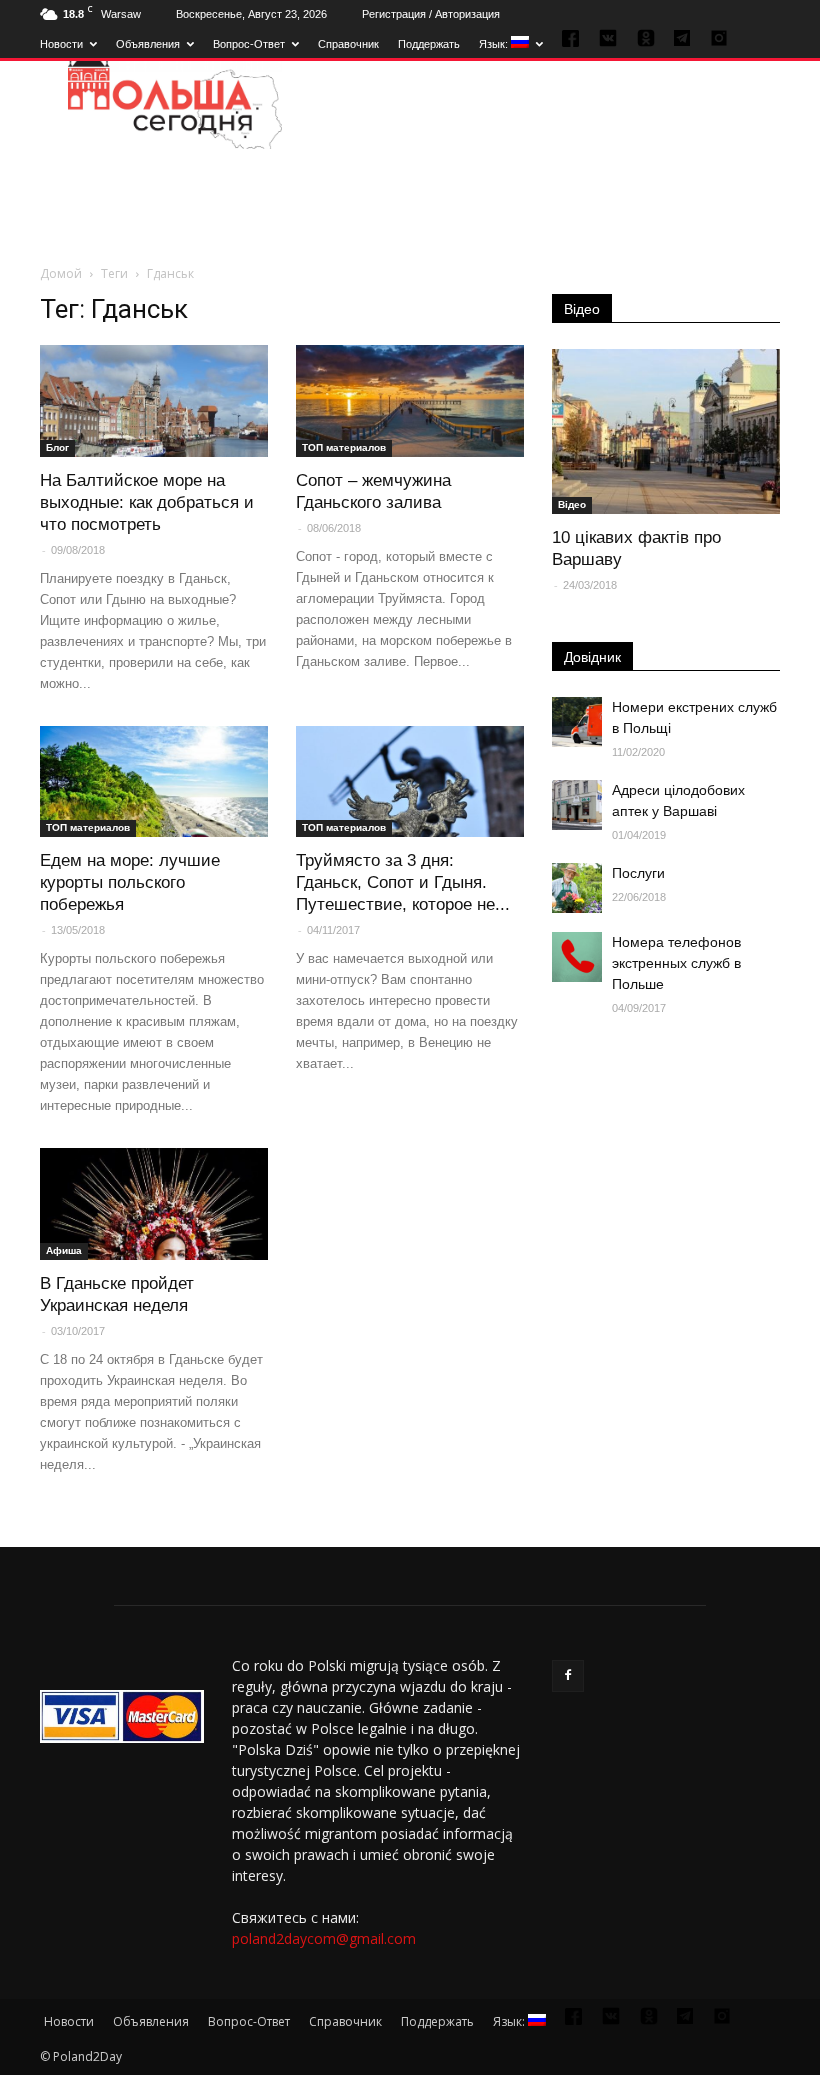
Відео (582, 309)
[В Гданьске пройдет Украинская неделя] (154, 1204)
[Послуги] (577, 888)
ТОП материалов (344, 447)
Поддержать (429, 44)
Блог (57, 447)
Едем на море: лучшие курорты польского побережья (130, 882)
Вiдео (572, 504)
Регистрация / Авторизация (431, 14)
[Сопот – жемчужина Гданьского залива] (410, 401)
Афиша (64, 1250)
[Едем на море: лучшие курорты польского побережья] (154, 782)
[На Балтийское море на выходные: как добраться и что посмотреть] (154, 401)
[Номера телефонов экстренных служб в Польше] (577, 957)
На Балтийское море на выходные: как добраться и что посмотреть (147, 502)
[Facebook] (568, 1676)
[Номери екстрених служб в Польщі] (577, 722)
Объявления (148, 44)
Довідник (592, 657)
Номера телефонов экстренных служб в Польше (676, 963)
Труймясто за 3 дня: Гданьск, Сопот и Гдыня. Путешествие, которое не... (403, 882)
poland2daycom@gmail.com (324, 1938)
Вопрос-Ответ (249, 44)
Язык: (495, 44)
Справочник (348, 44)
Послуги (638, 873)
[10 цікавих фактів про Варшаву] (666, 431)
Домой (61, 273)
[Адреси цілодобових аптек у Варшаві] (577, 805)
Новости (61, 44)
